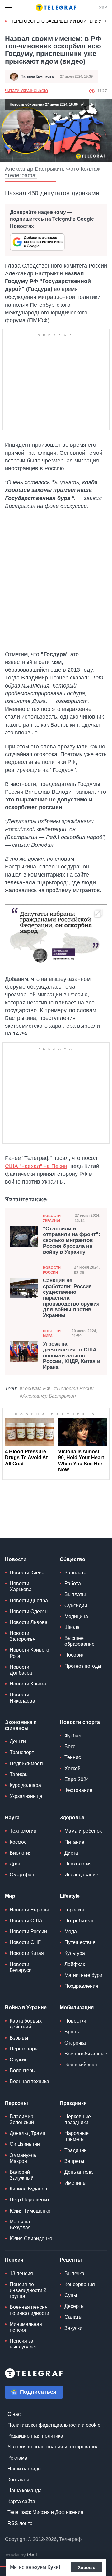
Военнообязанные (86, 2054)
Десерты (75, 2306)
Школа (72, 1627)
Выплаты (75, 1594)
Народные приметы (77, 2136)
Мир (10, 1896)
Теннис (73, 1757)
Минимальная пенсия (26, 2327)
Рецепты (71, 2260)
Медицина (76, 1616)
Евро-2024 (77, 1779)
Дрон (16, 1864)
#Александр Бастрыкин (48, 1396)
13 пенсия (21, 2274)
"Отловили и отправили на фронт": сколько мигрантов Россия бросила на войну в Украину (72, 1241)
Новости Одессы (29, 1611)
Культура (75, 1953)
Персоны (16, 2103)
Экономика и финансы (21, 1725)
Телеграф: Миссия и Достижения (45, 2512)
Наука (12, 1818)
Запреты (74, 2161)
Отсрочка (75, 2043)
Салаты (73, 2317)
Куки (53, 2567)
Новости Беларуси (21, 1967)
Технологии (23, 1831)
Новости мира (52, 1333)
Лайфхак (75, 1964)
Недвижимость (27, 1764)
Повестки (75, 2021)
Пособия (75, 1655)
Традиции (76, 2150)
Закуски (73, 2328)
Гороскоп (75, 1910)
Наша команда (25, 2490)
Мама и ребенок (83, 1831)
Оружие (19, 2060)
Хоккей (72, 1768)
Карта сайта (21, 2501)
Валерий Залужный (22, 2175)
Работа (73, 1583)
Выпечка (74, 2274)
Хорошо (87, 2567)
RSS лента (20, 2523)
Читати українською (26, 91)
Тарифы (19, 1774)
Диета (71, 1853)
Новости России (52, 1270)
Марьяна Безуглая (20, 2225)
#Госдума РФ (35, 1389)
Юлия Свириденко (31, 2238)
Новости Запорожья (23, 1636)
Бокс (70, 1746)
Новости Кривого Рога (29, 1653)
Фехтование (78, 1790)
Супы (71, 2295)
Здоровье (72, 1818)
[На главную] (56, 7)
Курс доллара (25, 1785)
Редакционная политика (35, 2436)
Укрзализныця (26, 1796)
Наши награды (25, 2469)
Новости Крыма (28, 1684)
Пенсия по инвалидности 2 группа (28, 2290)
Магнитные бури (83, 1975)
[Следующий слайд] (106, 21)
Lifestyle (70, 1896)
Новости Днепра (29, 1601)
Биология (21, 1853)
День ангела (79, 2172)
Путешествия (80, 1942)
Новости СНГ (25, 1942)
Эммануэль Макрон (23, 2158)
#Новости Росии (74, 1389)
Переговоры (24, 2049)
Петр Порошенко (29, 2200)
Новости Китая (27, 1953)
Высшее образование (79, 1641)
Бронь (72, 2032)
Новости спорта (80, 1722)
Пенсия (14, 2260)
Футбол (73, 1736)
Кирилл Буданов (28, 2189)
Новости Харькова (21, 1586)
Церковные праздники (78, 2119)
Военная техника (29, 2081)
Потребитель (79, 1921)
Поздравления (81, 1986)
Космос (18, 1842)
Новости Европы (29, 1910)
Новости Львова (29, 1622)
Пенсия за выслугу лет (23, 2344)
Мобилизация (77, 2008)
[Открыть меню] (9, 7)
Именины (75, 2183)
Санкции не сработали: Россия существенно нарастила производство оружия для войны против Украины (71, 1298)
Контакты (18, 2480)
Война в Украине (26, 2008)
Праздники (73, 2103)
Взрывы (19, 2038)
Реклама (17, 2458)
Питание (74, 1842)
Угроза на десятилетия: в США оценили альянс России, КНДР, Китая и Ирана (72, 1356)
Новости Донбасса (21, 1670)
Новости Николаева (22, 1698)
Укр (103, 7)
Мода (71, 1931)
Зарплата (75, 1573)
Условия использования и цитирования (53, 2447)
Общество (72, 1559)
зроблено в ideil (22, 2555)
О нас (14, 2414)
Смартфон (22, 1875)
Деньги (18, 1741)
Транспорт (22, 1752)
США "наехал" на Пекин (36, 1166)
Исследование (81, 1875)
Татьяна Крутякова (37, 76)
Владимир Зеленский (22, 2119)
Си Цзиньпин (25, 2144)
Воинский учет (81, 2065)
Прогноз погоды (83, 1666)
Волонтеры (23, 2071)
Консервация (80, 2284)
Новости (16, 1559)
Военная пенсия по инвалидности (29, 2310)
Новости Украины (52, 1218)
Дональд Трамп (28, 2133)
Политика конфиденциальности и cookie (54, 2425)
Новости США (26, 1921)
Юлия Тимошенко (30, 2211)
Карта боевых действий (26, 2024)
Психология (78, 1864)
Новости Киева (27, 1573)
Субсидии (76, 1606)
